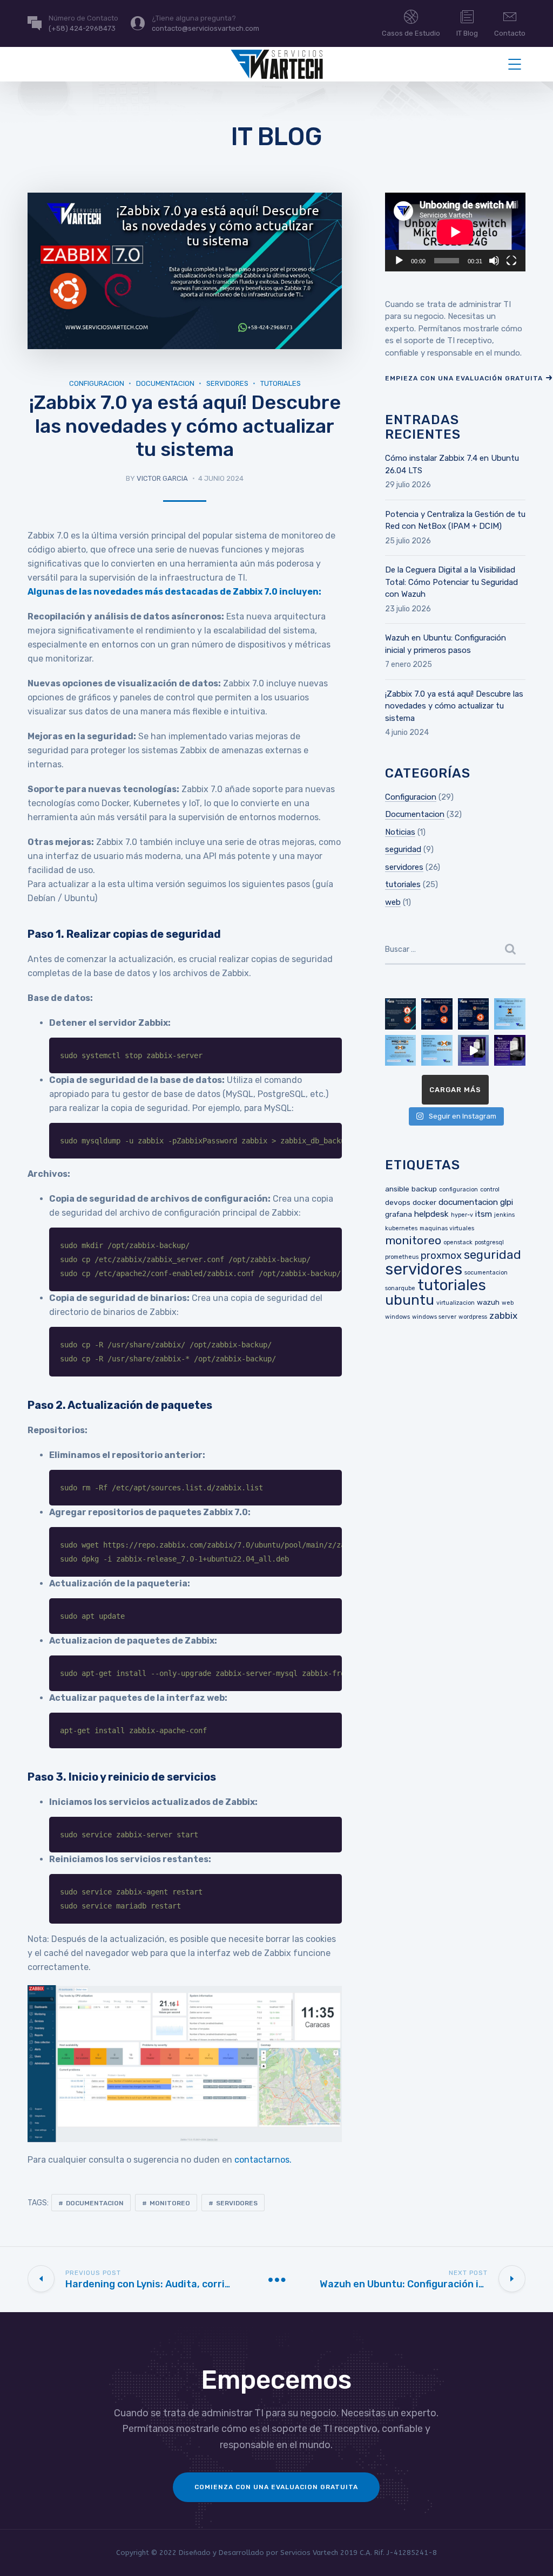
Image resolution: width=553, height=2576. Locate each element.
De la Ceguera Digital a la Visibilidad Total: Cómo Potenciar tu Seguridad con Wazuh (451, 582)
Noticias (400, 832)
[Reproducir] (399, 261)
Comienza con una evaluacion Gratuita (276, 2487)
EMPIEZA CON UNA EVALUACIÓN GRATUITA (464, 378)
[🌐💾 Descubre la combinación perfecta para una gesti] (401, 1051)
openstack (458, 1242)
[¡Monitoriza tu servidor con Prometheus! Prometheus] (437, 1014)
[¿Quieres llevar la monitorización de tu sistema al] (401, 1014)
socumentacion (486, 1273)
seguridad (403, 849)
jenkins (504, 1215)
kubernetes (401, 1228)
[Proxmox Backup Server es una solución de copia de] (437, 1051)
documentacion (95, 2203)
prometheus (402, 1257)
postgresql (489, 1242)
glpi (507, 1202)
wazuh (488, 1302)
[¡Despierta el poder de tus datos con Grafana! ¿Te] (474, 1014)
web (393, 902)
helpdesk (431, 1214)
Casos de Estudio (411, 33)
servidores (227, 383)
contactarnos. (263, 2160)
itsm (484, 1214)
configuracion (458, 1190)
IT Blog (467, 33)
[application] (455, 232)
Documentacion (165, 383)
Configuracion (97, 383)
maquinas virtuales (447, 1228)
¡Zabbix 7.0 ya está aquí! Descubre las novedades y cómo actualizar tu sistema (454, 706)
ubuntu (410, 1300)
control (490, 1190)
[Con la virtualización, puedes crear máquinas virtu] (510, 1051)
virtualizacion (456, 1303)
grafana (399, 1214)
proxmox (441, 1256)
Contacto (510, 33)
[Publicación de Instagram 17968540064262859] (474, 1051)
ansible (397, 1189)
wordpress (473, 1317)
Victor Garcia (162, 478)
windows (397, 1317)
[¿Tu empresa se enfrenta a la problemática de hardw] (510, 1014)
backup (424, 1189)
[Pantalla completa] (511, 261)
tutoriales (281, 383)
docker (424, 1202)
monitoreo (170, 2203)
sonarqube (400, 1288)
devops (398, 1202)
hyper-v (462, 1215)
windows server (434, 1317)
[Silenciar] (494, 261)
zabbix (503, 1316)
